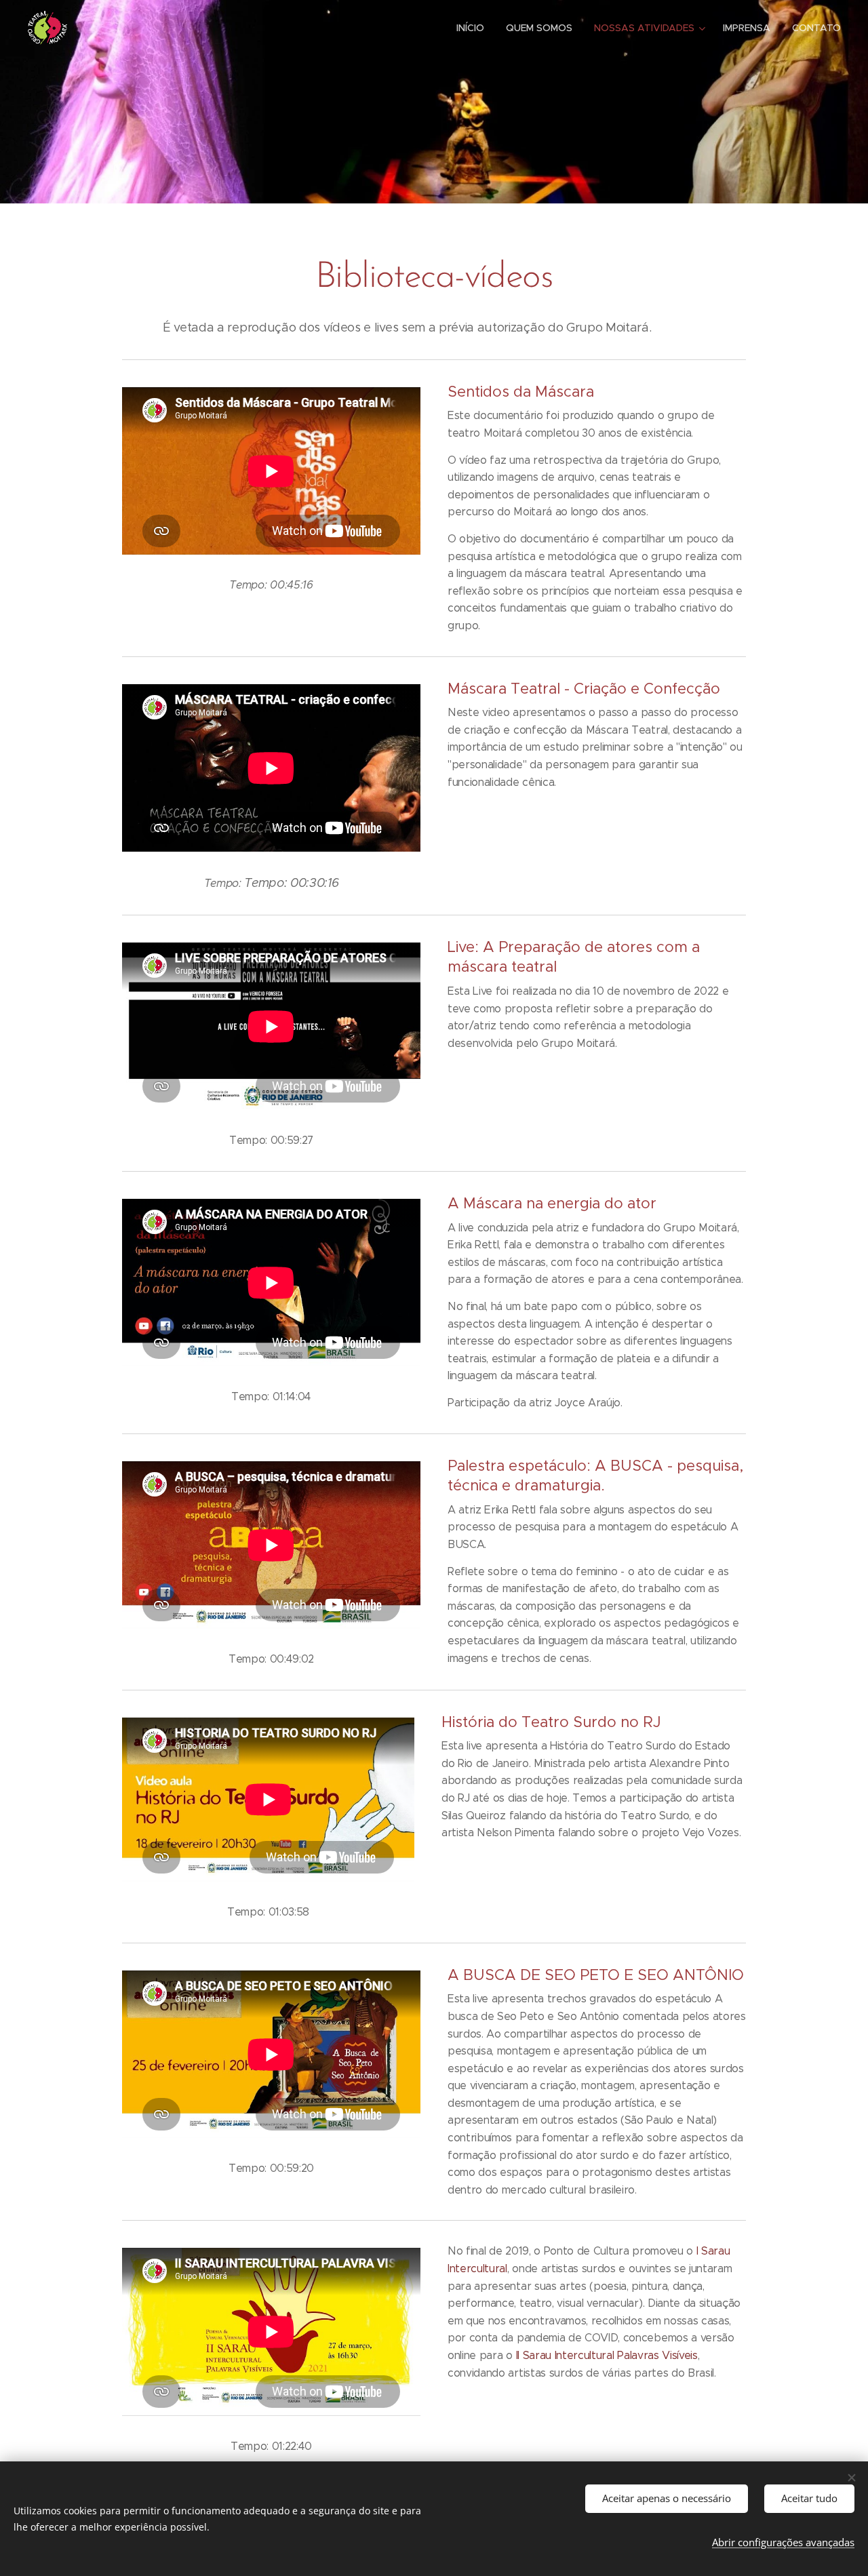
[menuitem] (474, 28)
